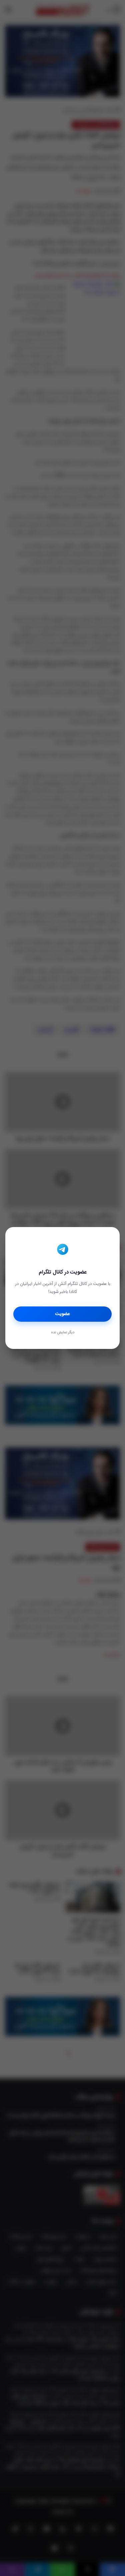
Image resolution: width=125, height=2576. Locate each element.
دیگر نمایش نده (63, 1333)
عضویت (62, 1314)
